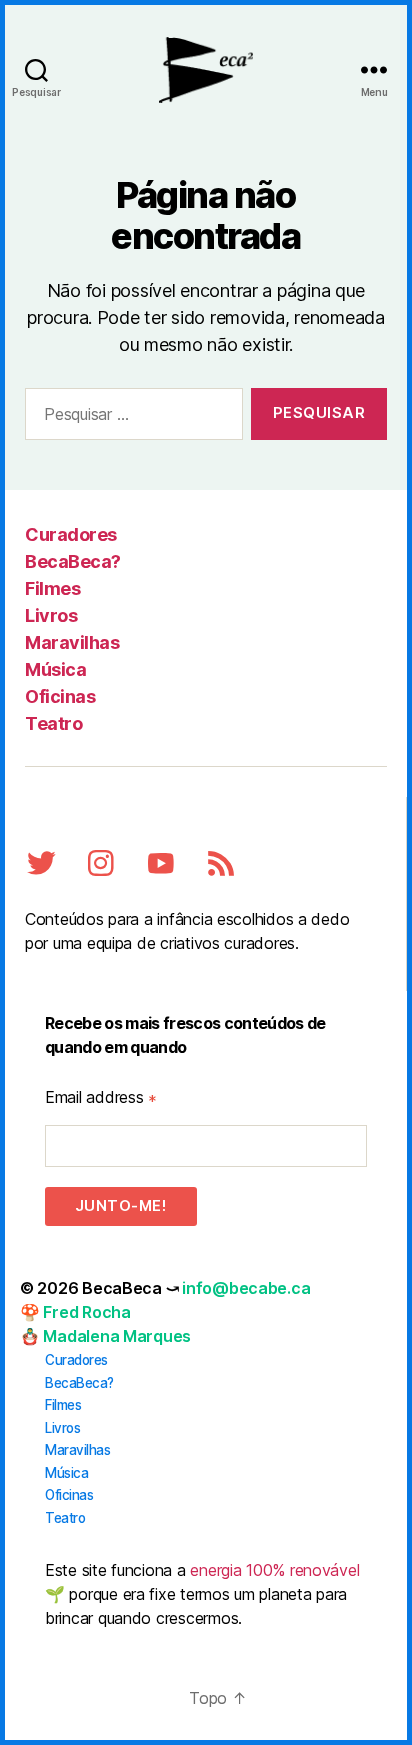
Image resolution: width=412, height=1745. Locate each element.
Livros (51, 615)
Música (55, 669)
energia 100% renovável (274, 1570)
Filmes (52, 588)
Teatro (53, 723)
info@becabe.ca (246, 1288)
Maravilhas (72, 642)
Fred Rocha (86, 1312)
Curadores (71, 534)
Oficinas (60, 696)
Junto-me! (121, 1205)
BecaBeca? (73, 561)
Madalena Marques (117, 1336)
